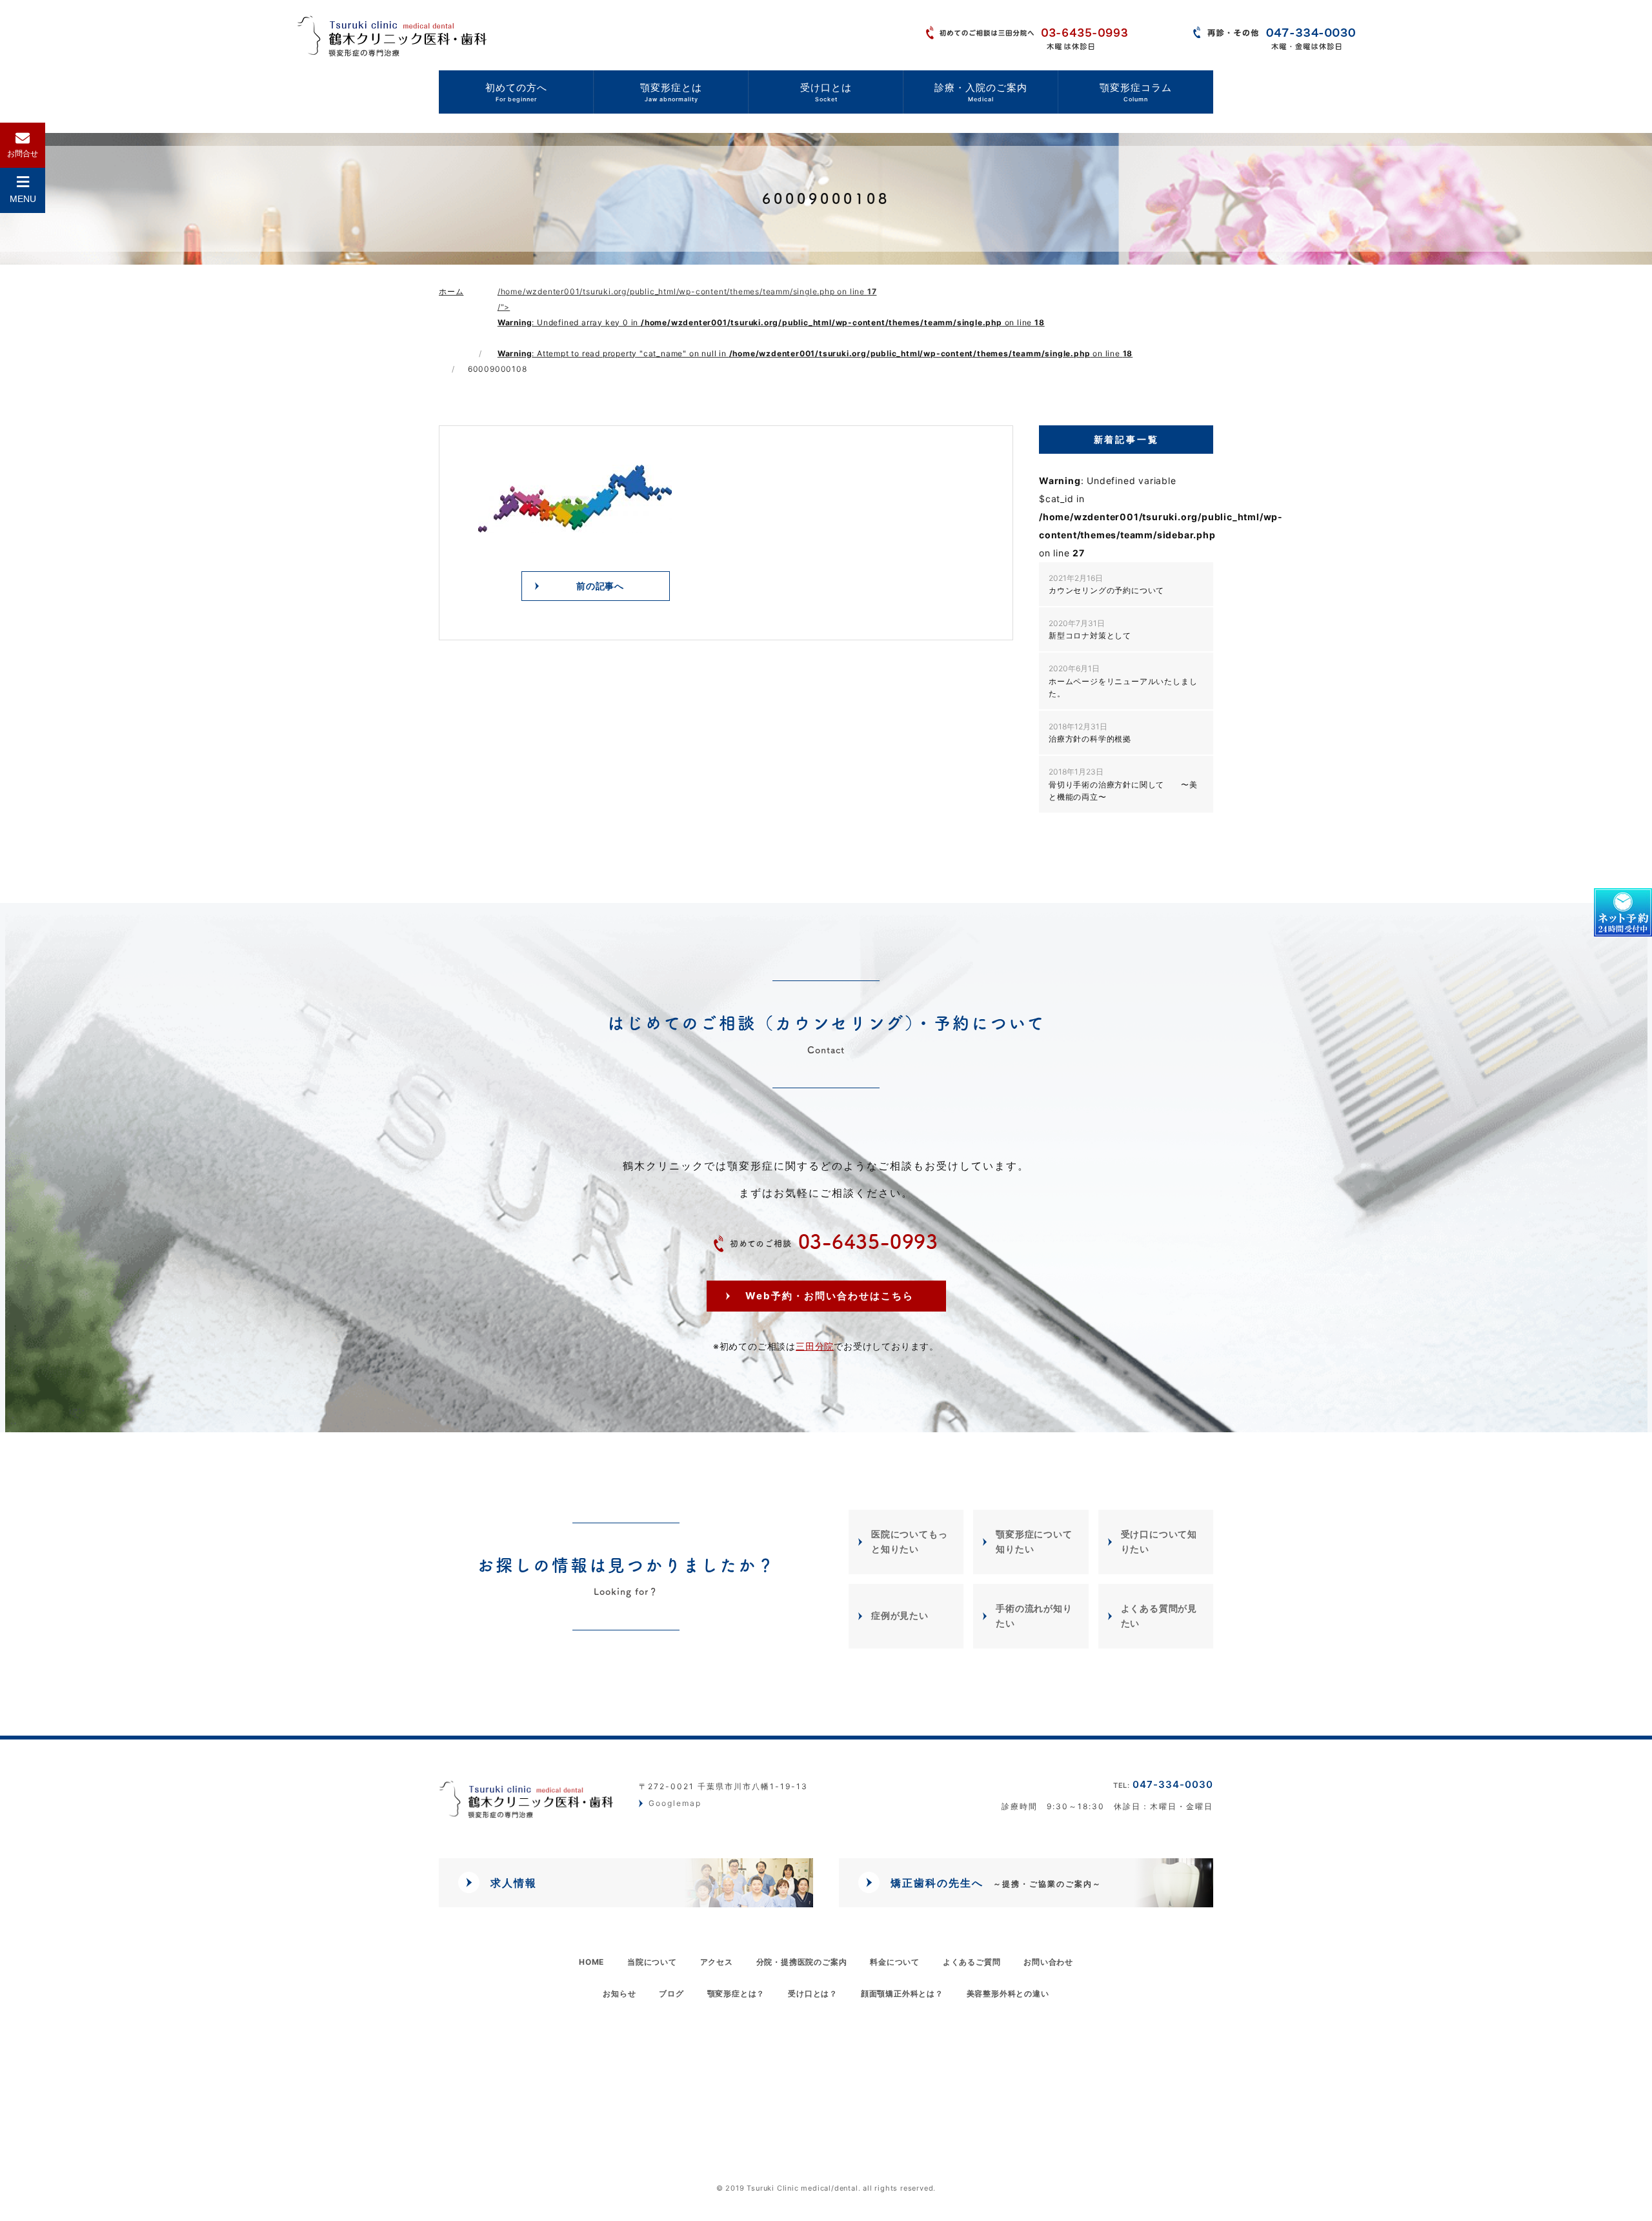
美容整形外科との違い (1008, 1993)
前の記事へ (600, 586)
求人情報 (514, 1883)
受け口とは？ (813, 1993)
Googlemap (675, 1804)
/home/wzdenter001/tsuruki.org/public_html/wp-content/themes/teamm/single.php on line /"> (815, 322)
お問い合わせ (1048, 1962)
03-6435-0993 (834, 1241)
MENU (23, 199)
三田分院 (815, 1345)
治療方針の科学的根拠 (1090, 733)
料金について (895, 1962)
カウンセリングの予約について (1106, 584)
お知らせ (619, 1993)
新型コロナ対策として (1090, 629)
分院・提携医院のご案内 (802, 1962)
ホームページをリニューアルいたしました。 (1123, 681)
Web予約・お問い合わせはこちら (830, 1295)
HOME (591, 1962)
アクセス (717, 1962)
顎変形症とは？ (736, 1993)
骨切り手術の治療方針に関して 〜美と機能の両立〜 (1123, 784)
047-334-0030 (1163, 1784)
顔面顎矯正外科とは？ (902, 1993)
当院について (652, 1962)
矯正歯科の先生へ (996, 1883)
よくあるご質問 (972, 1962)
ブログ (671, 1993)
